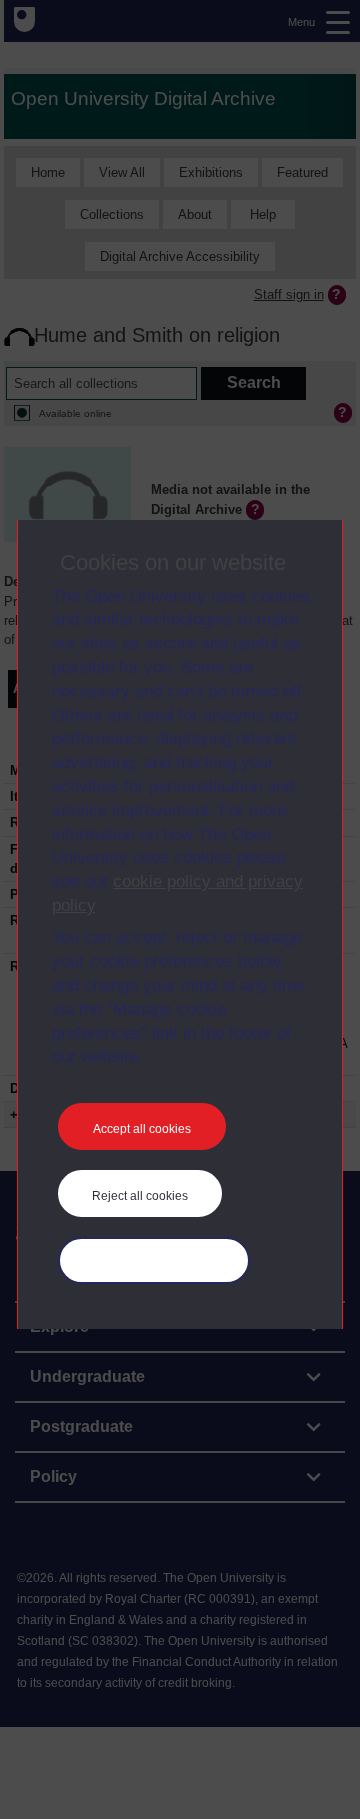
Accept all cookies (142, 1129)
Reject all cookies (140, 1196)
